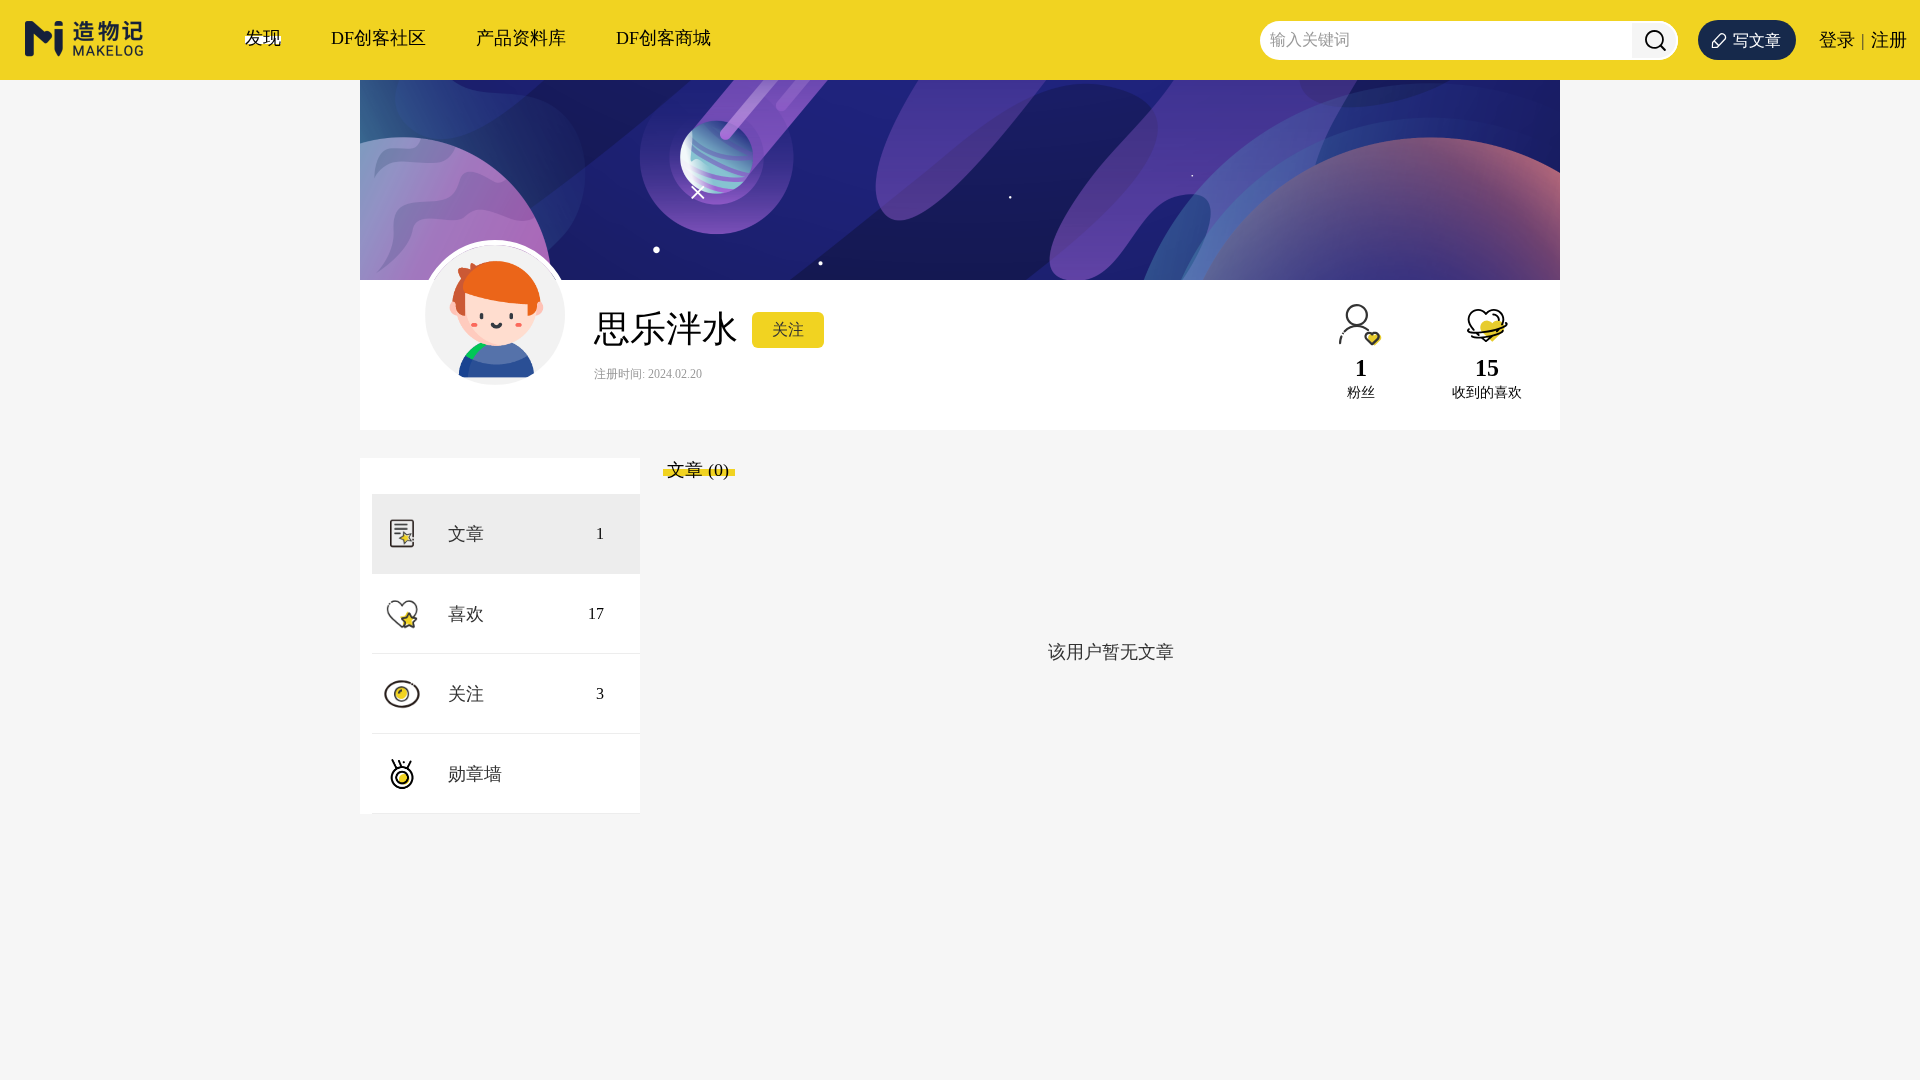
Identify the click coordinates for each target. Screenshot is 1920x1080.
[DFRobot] (85, 53)
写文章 (1757, 40)
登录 (1837, 40)
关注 (788, 329)
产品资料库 (521, 38)
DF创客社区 (378, 38)
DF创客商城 (663, 38)
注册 (1889, 40)
